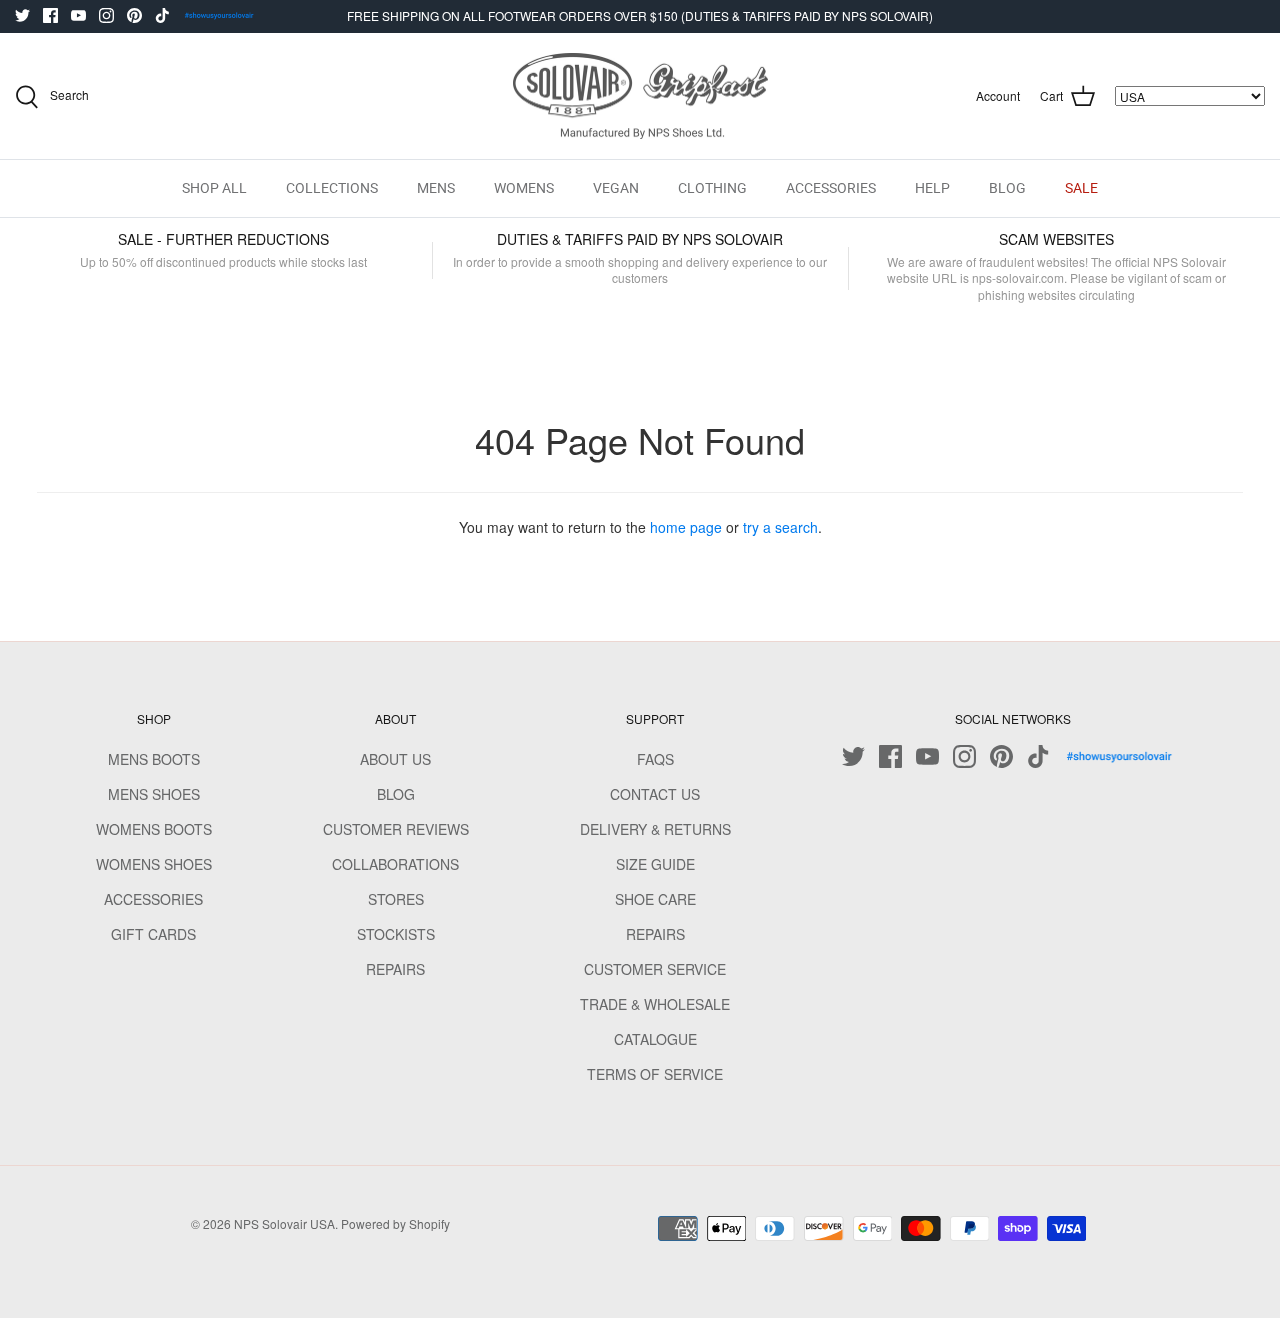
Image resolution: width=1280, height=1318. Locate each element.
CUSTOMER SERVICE (655, 969)
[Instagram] (106, 15)
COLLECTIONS (332, 188)
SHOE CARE (655, 899)
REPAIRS (395, 969)
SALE (1081, 188)
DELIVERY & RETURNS (655, 829)
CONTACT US (655, 794)
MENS (436, 188)
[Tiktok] (162, 15)
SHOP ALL (214, 188)
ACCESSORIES (831, 188)
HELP (932, 188)
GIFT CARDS (153, 934)
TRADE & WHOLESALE (655, 1004)
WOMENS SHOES (154, 864)
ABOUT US (395, 759)
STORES (396, 899)
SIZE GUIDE (655, 864)
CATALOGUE (655, 1039)
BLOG (1007, 188)
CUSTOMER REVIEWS (396, 829)
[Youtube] (78, 15)
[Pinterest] (134, 15)
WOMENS (524, 188)
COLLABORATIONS (395, 864)
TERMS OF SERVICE (655, 1074)
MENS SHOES (154, 794)
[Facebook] (50, 15)
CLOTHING (712, 188)
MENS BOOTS (154, 759)
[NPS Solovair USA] (640, 96)
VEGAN (616, 188)
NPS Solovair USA (284, 1223)
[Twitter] (22, 15)
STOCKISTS (396, 934)
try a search (780, 527)
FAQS (655, 759)
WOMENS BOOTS (154, 829)
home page (686, 527)
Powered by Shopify (395, 1223)
